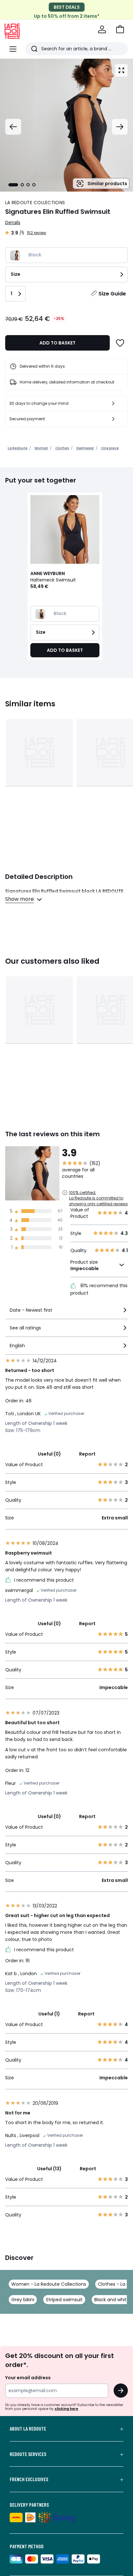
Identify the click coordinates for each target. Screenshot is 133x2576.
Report (87, 1454)
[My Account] (102, 29)
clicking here (66, 2409)
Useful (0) (49, 1454)
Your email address (28, 2378)
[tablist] (22, 185)
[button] (120, 29)
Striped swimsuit (64, 2300)
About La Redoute (28, 2429)
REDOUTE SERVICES (28, 2454)
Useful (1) (49, 2014)
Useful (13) (49, 2169)
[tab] (13, 185)
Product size (85, 1265)
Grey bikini (23, 2300)
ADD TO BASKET (57, 343)
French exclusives (29, 2479)
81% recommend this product (99, 1289)
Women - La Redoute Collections (49, 2284)
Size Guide (112, 294)
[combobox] (66, 1313)
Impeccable (85, 1268)
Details (13, 223)
